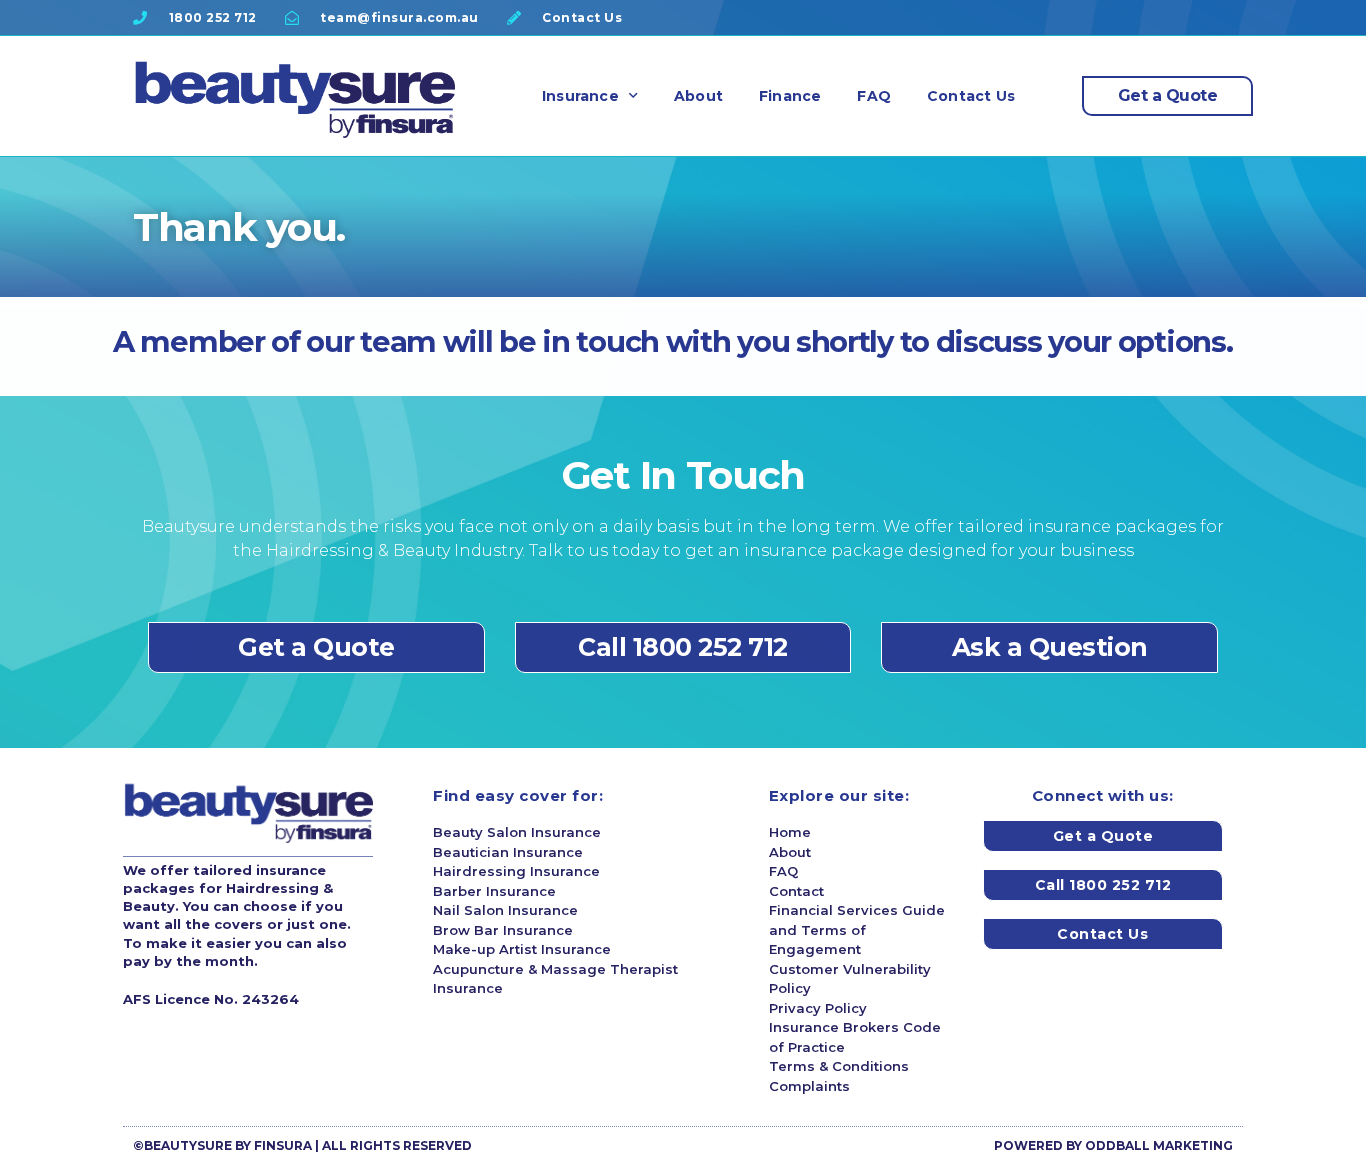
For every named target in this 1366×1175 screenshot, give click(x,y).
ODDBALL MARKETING (1159, 1145)
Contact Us (971, 96)
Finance (790, 96)
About (698, 96)
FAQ (874, 96)
